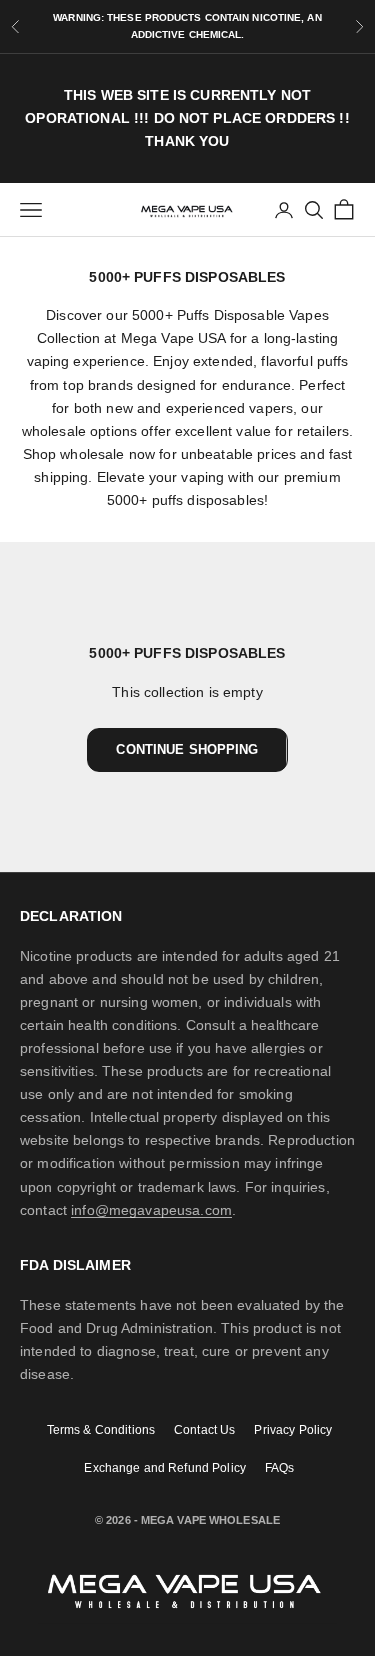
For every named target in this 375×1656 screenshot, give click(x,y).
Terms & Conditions (101, 1429)
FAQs (280, 1467)
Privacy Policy (293, 1429)
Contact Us (204, 1429)
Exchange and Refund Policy (165, 1467)
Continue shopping (187, 749)
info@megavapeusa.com (151, 1210)
